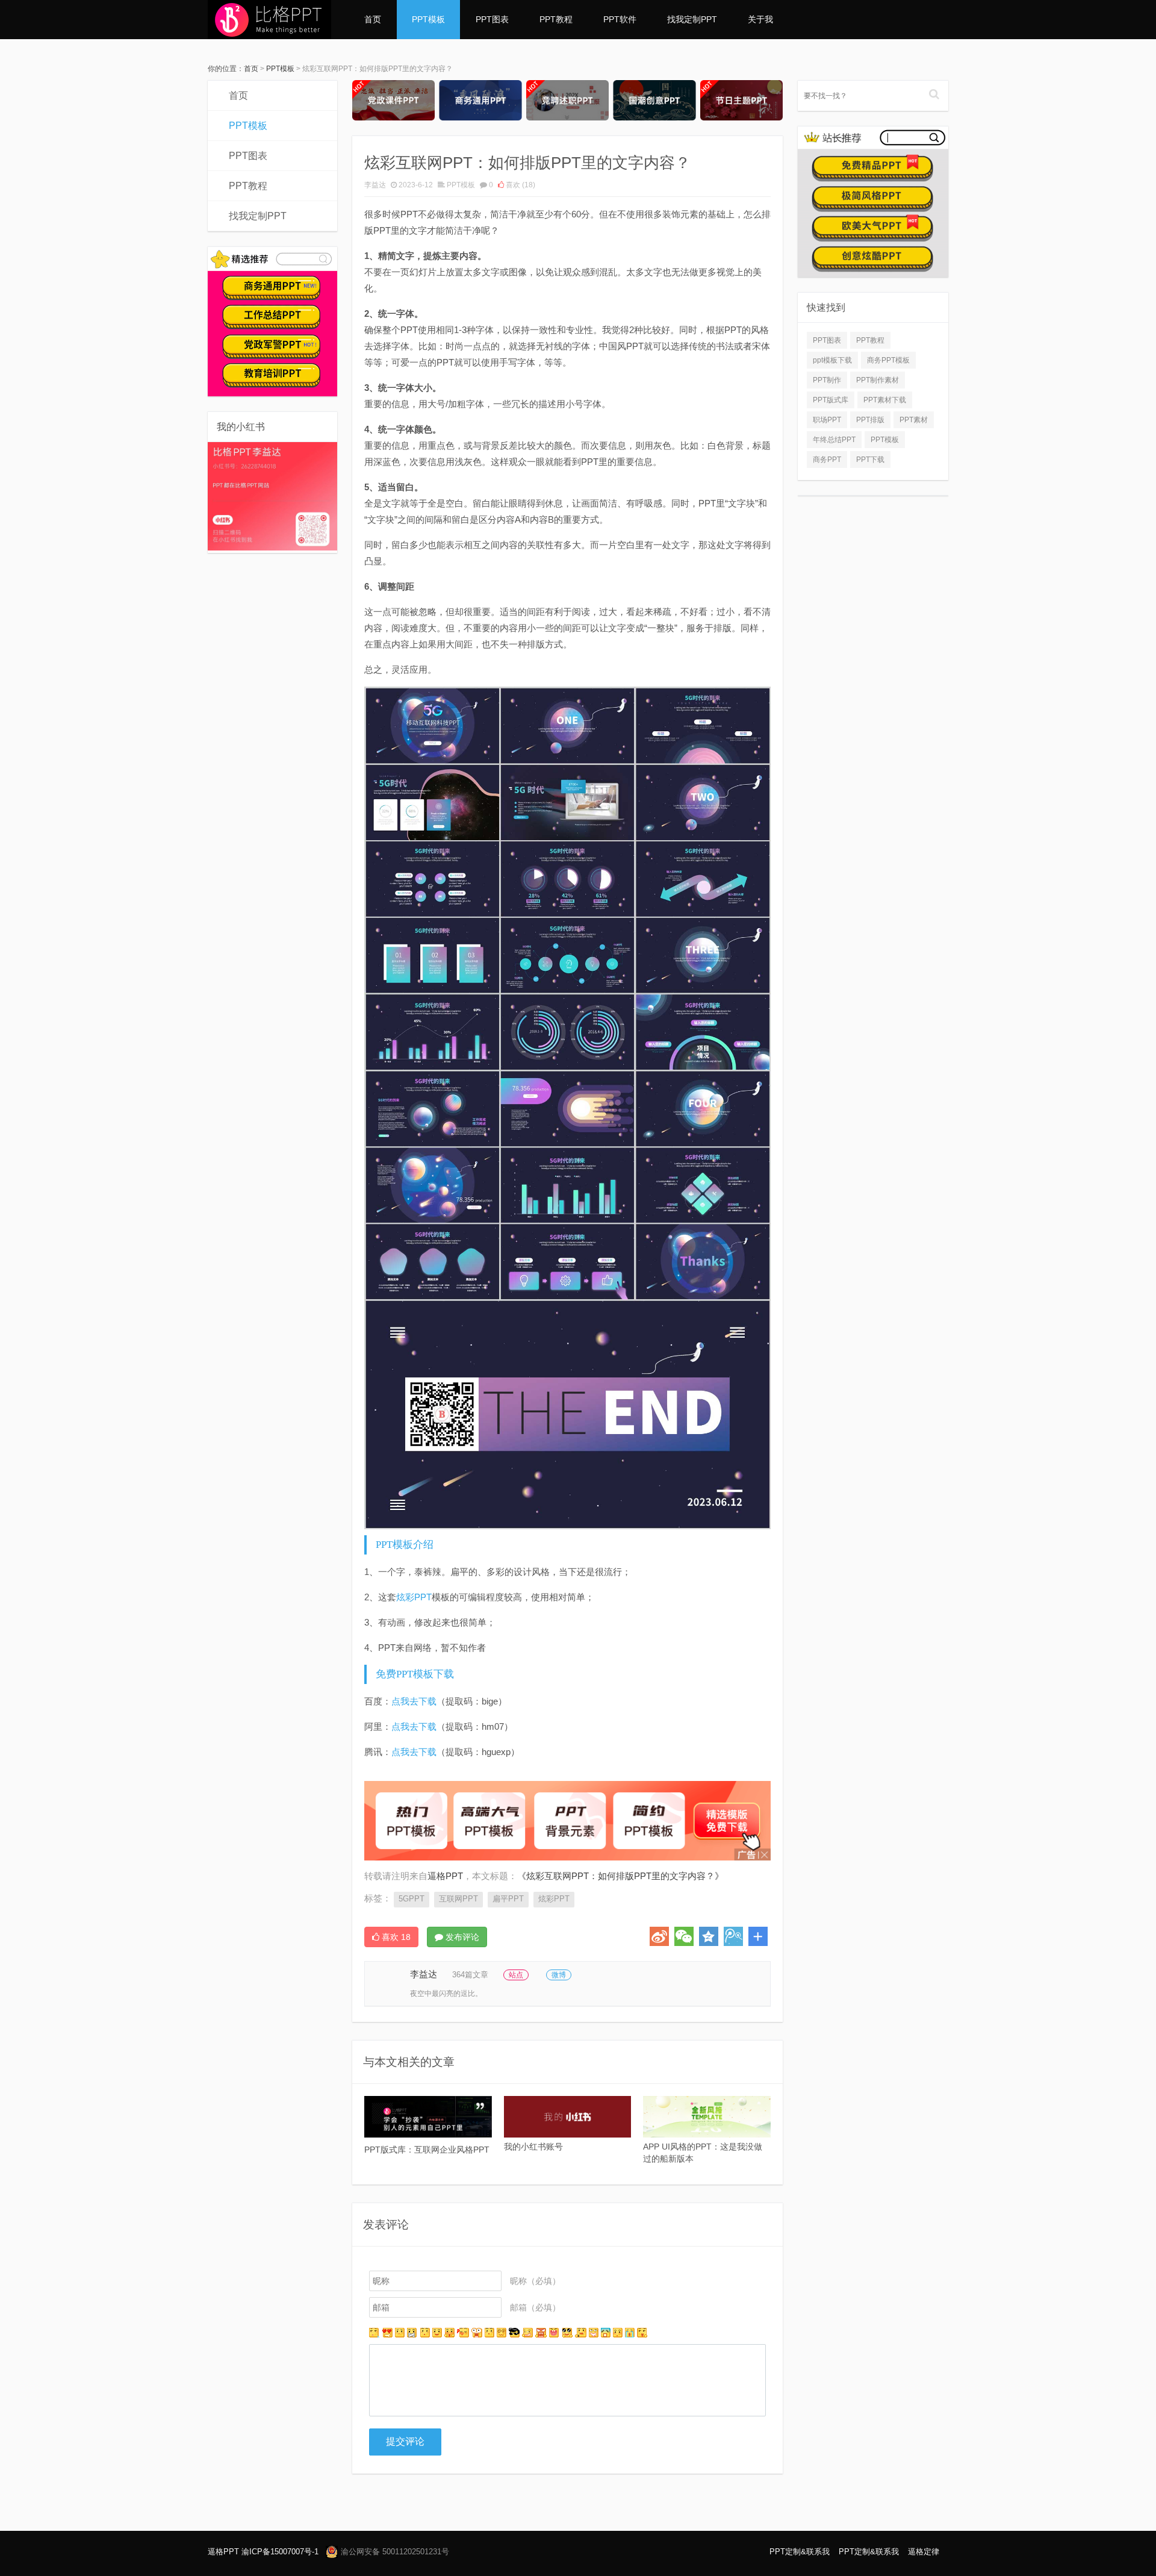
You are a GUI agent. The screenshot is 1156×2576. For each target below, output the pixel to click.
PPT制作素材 (878, 380)
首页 (373, 19)
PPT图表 (492, 19)
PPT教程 (556, 19)
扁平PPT (508, 1899)
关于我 (760, 19)
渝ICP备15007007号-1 (280, 2552)
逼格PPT (223, 2552)
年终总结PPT (834, 440)
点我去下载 (414, 1701)
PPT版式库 (831, 400)
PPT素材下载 (885, 400)
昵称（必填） (535, 2281)
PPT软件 (620, 19)
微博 (559, 1975)
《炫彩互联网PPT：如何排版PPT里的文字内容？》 (620, 1876)
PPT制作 (827, 380)
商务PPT (827, 460)
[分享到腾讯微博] (733, 1936)
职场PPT (827, 420)
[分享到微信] (684, 1936)
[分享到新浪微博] (659, 1936)
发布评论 (461, 1937)
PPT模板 (428, 19)
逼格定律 (924, 2552)
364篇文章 (470, 1975)
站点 (516, 1975)
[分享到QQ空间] (709, 1936)
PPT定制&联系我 (800, 2552)
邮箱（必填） (535, 2307)
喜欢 (520, 185)
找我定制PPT (692, 19)
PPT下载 (870, 460)
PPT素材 (914, 420)
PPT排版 (870, 420)
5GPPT (412, 1899)
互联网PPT (458, 1899)
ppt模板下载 (832, 360)
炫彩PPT (414, 1597)
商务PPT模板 (888, 360)
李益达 (375, 185)
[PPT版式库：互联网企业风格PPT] (428, 2117)
